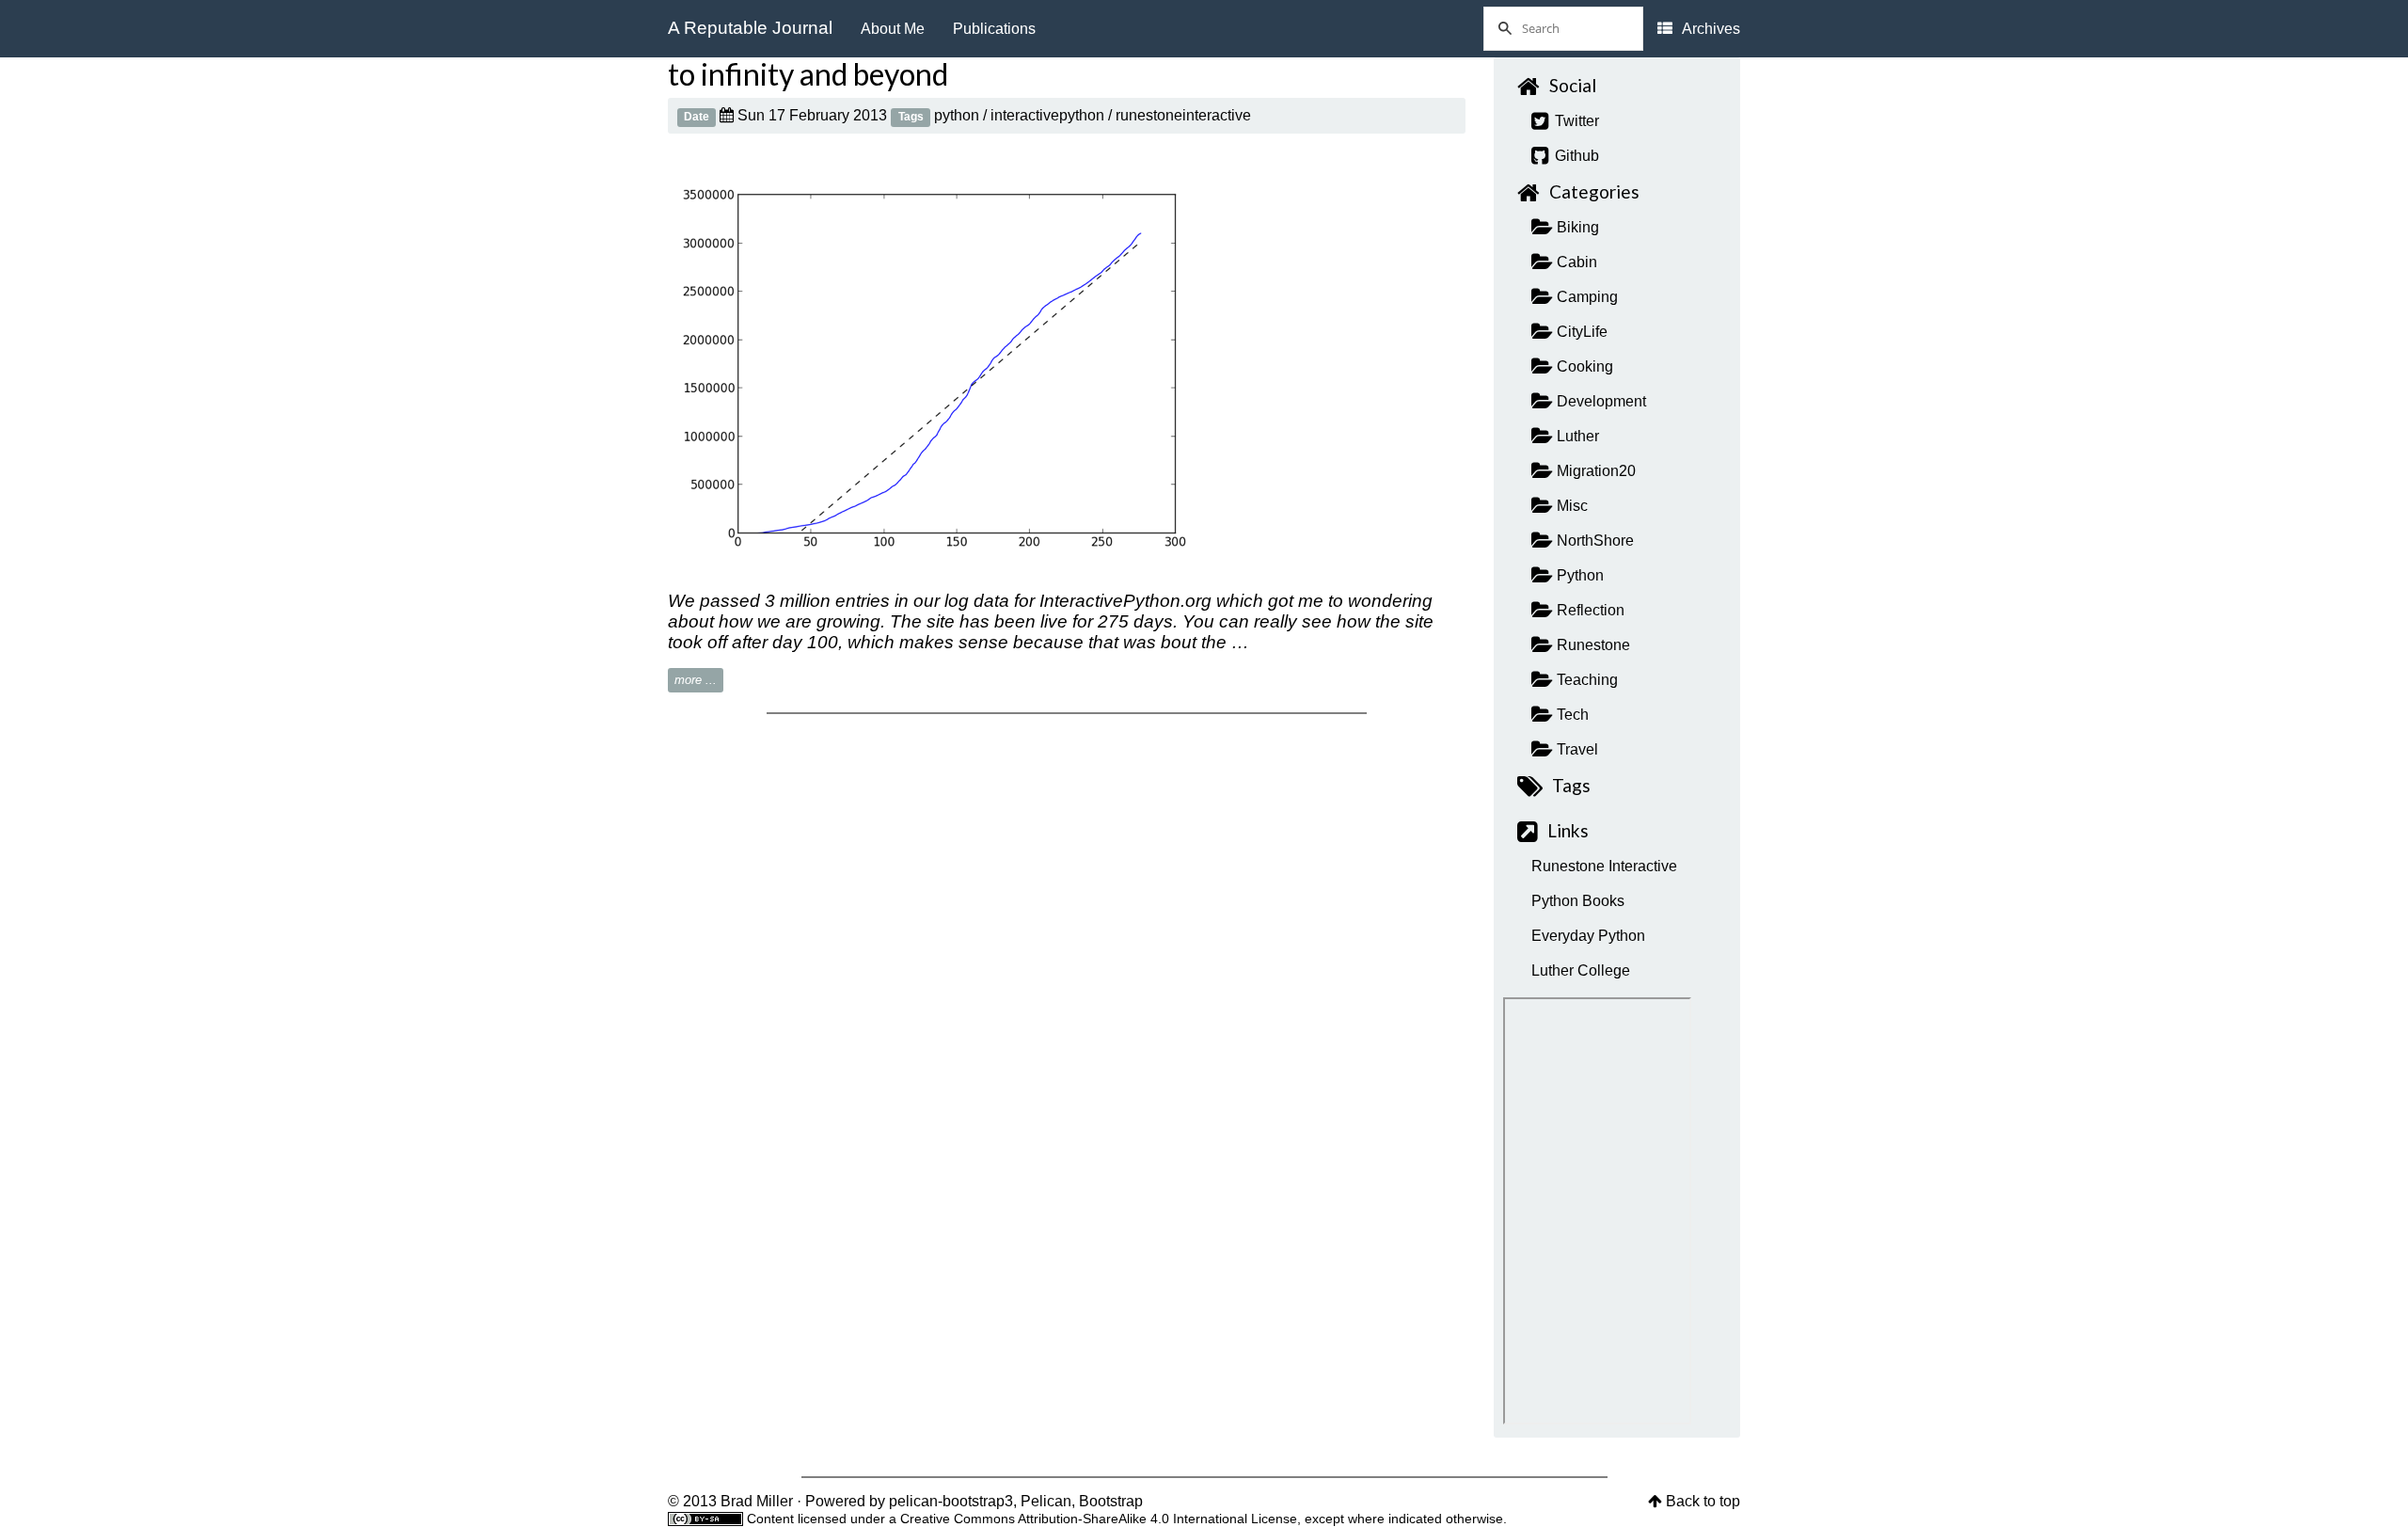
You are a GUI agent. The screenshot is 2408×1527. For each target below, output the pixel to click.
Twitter (1575, 121)
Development (1600, 401)
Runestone (1592, 645)
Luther (1576, 436)
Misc (1570, 506)
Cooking (1583, 366)
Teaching (1585, 680)
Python (1578, 575)
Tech (1571, 715)
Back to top (1703, 1501)
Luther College (1581, 970)
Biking (1576, 227)
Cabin (1575, 262)
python (957, 115)
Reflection (1589, 610)
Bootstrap (1111, 1501)
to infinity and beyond (808, 74)
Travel (1576, 749)
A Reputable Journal (750, 28)
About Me (893, 29)
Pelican (1046, 1501)
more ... (696, 680)
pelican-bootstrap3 (951, 1501)
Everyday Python (1588, 936)
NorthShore (1593, 541)
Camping (1585, 297)
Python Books (1578, 901)
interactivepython (1047, 115)
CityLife (1580, 332)
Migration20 (1594, 471)
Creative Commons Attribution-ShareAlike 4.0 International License (1099, 1519)
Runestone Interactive (1604, 866)
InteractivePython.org (1125, 601)
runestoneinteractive (1183, 115)
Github (1575, 156)
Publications (994, 29)
